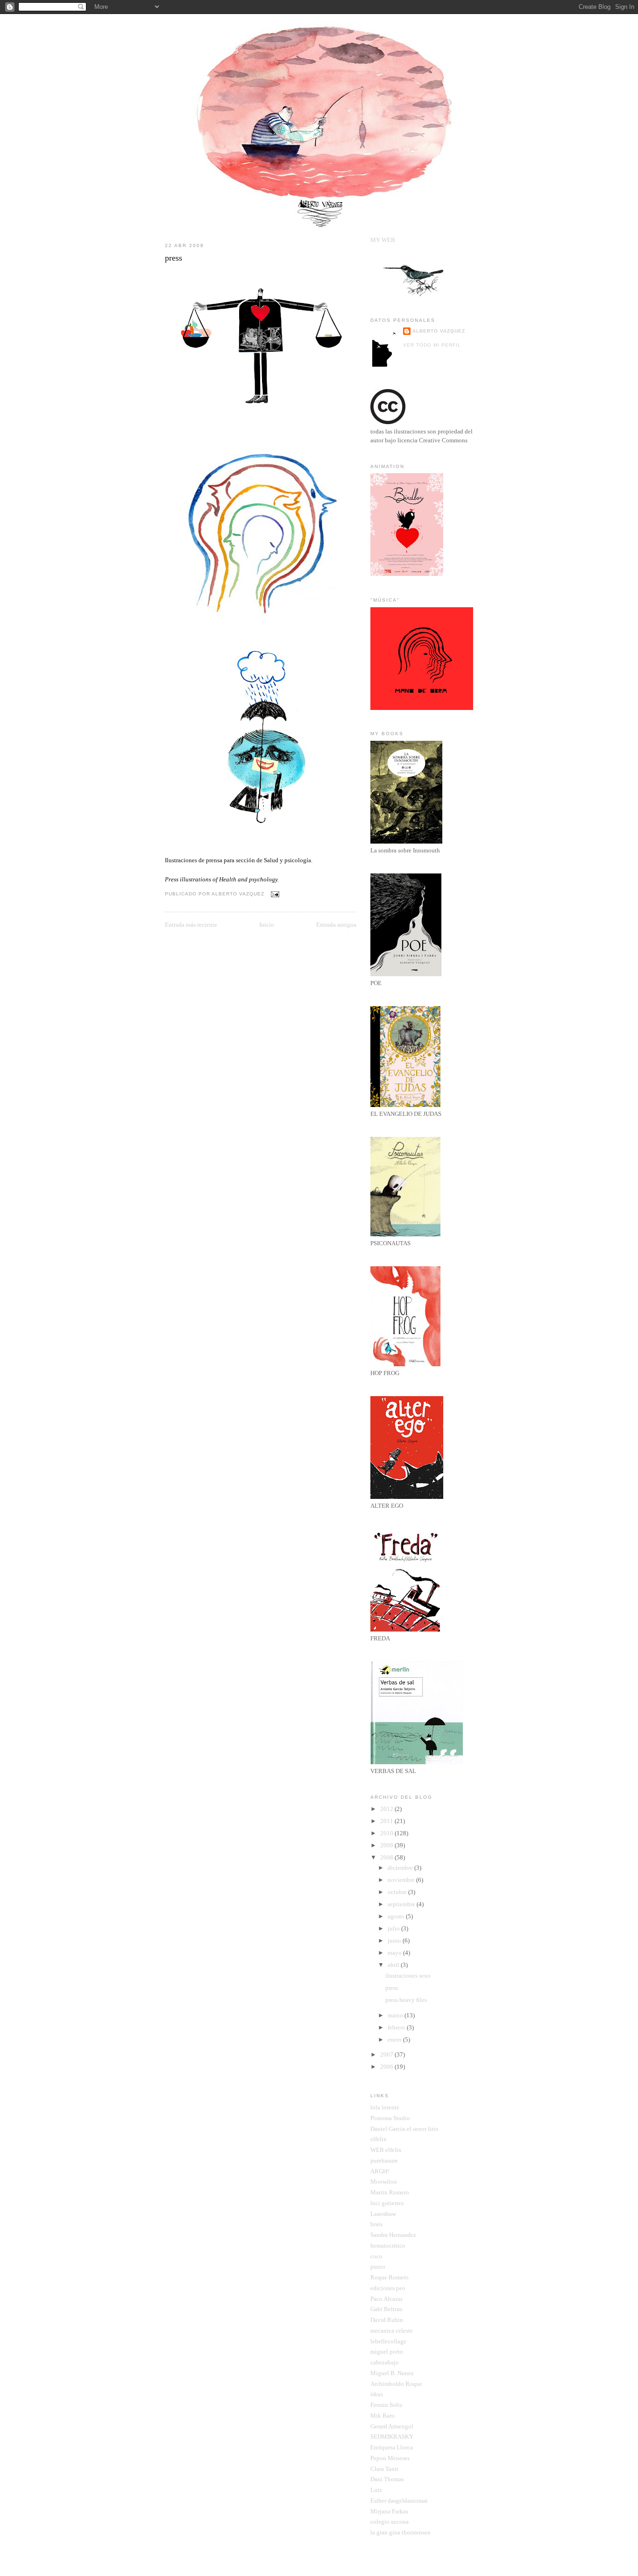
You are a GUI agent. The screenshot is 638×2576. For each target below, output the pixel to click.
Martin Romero (390, 2192)
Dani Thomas (387, 2479)
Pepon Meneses (390, 2458)
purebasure (384, 2161)
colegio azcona (390, 2522)
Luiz (376, 2490)
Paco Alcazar (386, 2299)
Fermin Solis (386, 2405)
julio (394, 1928)
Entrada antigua (336, 925)
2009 (387, 1845)
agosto (397, 1916)
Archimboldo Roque (396, 2384)
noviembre (402, 1880)
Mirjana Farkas (389, 2511)
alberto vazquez (439, 331)
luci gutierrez (387, 2203)
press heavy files (406, 2000)
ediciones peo (388, 2288)
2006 (387, 2067)
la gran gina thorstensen (401, 2532)
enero (395, 2040)
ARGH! (380, 2171)
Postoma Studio (390, 2118)
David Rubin (387, 2320)
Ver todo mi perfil (432, 345)
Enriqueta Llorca (392, 2447)
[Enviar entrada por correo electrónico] (273, 894)
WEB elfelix (386, 2150)
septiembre (402, 1904)
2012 (387, 1809)
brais (376, 2224)
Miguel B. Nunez (392, 2373)
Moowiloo (384, 2182)
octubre (398, 1892)
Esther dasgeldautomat (399, 2501)
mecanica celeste (392, 2331)
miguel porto (387, 2352)
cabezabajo (385, 2362)
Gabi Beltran (386, 2309)
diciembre (401, 1868)
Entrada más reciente (191, 925)
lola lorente (385, 2107)
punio (378, 2267)
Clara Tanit (384, 2469)
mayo (395, 1953)
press (174, 258)
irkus (377, 2394)
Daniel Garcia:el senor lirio (404, 2129)
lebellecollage (388, 2341)
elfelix (379, 2139)
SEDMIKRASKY (392, 2437)
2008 (387, 1857)
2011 (387, 1821)
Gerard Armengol (392, 2426)
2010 (387, 1833)
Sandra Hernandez (393, 2235)
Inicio (267, 925)
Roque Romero (390, 2277)
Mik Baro (383, 2416)
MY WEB (383, 240)
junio (395, 1941)
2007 (387, 2054)
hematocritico (388, 2246)
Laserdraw (383, 2214)
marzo (396, 2015)
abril (394, 1965)
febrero (397, 2027)
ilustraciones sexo (408, 1976)
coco (376, 2256)
